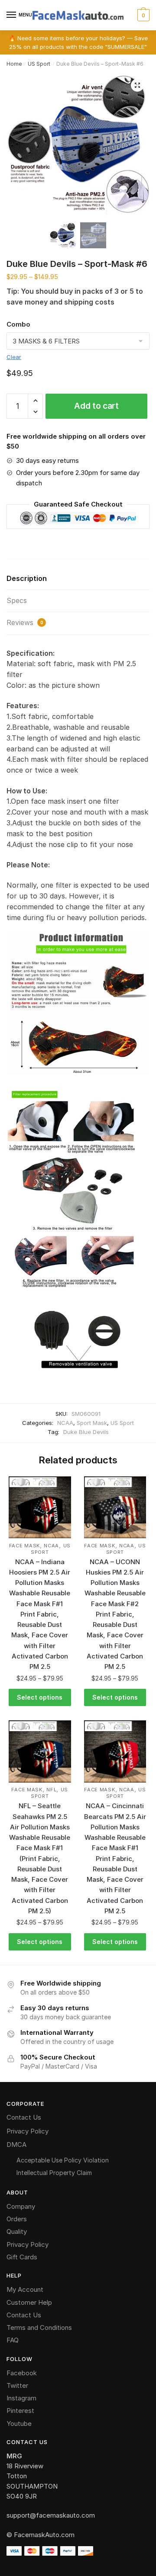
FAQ (13, 2340)
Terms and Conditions (39, 2327)
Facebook (22, 2373)
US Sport (39, 64)
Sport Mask (92, 1423)
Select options (40, 1697)
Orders (17, 2219)
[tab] (78, 579)
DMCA (16, 2145)
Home (14, 64)
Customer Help (29, 2302)
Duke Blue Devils (86, 1432)
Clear (14, 357)
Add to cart (96, 406)
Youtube (19, 2424)
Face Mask (24, 1546)
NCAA (65, 1423)
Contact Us (24, 2117)
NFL (51, 1790)
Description (27, 578)
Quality (17, 2231)
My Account (25, 2289)
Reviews (25, 622)
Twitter (17, 2385)
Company (21, 2206)
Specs (17, 600)
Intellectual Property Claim (54, 2173)
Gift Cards (22, 2257)
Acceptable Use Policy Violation (63, 2160)
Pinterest (20, 2411)
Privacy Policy (28, 2131)
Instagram (21, 2398)
